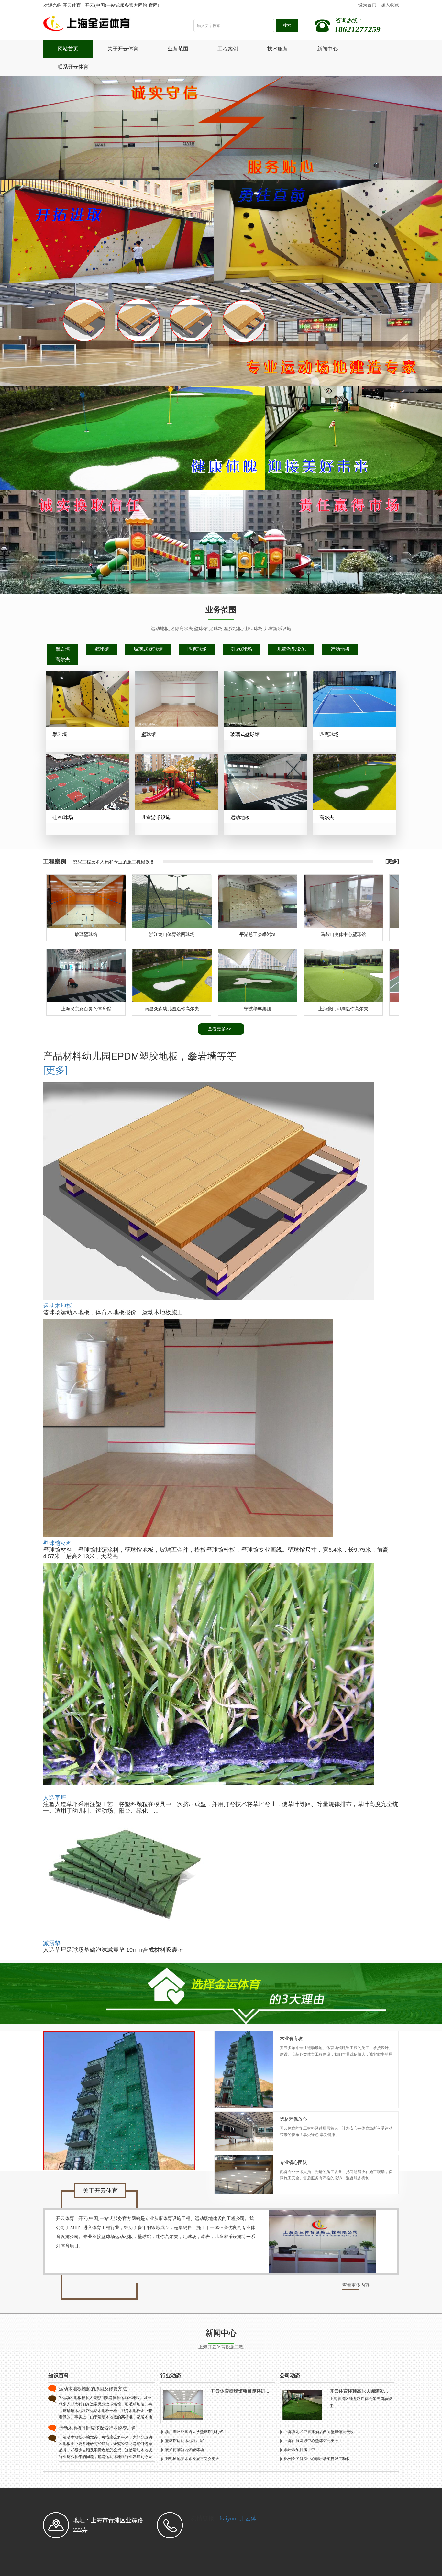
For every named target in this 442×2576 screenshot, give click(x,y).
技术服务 (278, 49)
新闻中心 (327, 49)
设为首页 (367, 5)
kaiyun (228, 2518)
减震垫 (52, 1943)
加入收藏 (390, 5)
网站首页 (68, 49)
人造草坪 (55, 1798)
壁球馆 (102, 649)
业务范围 (178, 49)
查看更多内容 (356, 2285)
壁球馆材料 (58, 1543)
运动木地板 (58, 1306)
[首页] (109, 25)
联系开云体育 (73, 67)
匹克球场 (197, 649)
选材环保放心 (293, 2119)
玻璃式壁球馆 (148, 649)
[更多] (392, 861)
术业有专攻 (291, 2039)
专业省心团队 (293, 2163)
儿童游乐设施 (291, 649)
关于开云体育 (123, 49)
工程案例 (228, 49)
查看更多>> (219, 1029)
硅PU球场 (242, 649)
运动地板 (340, 649)
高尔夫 (63, 660)
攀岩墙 (63, 649)
